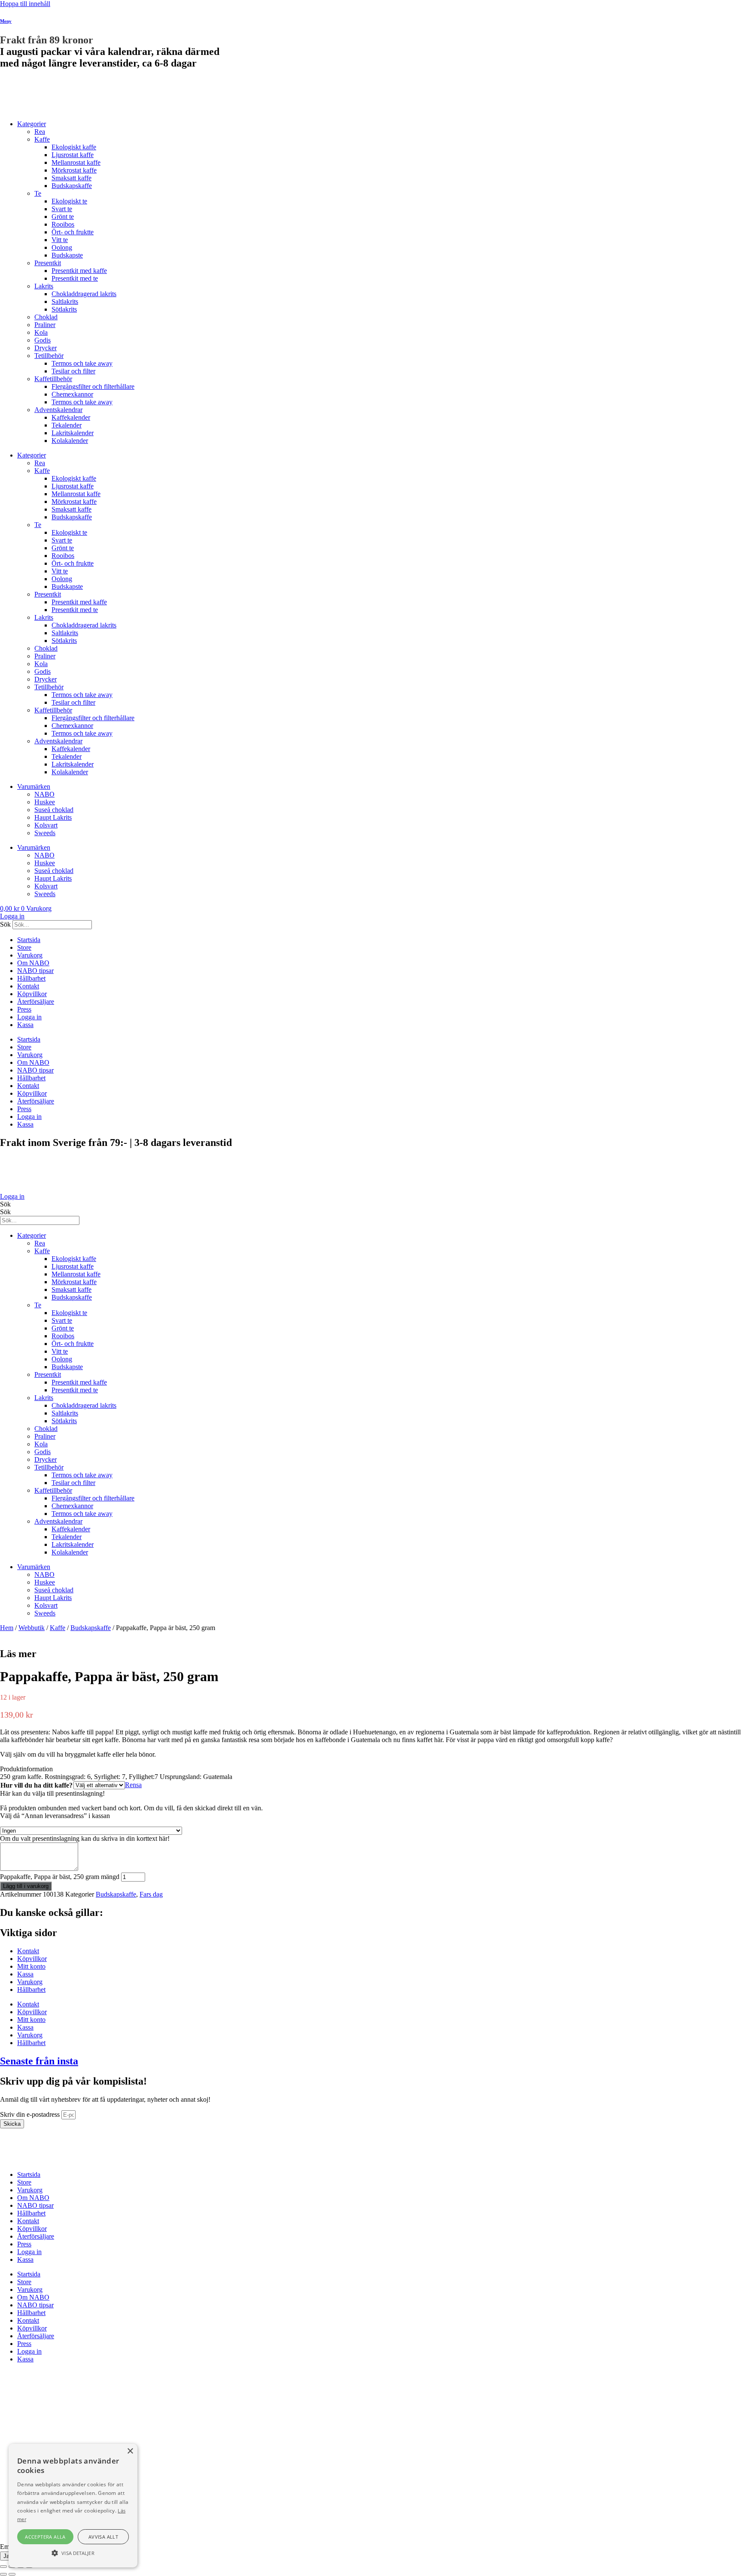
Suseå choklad (54, 810)
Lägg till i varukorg (26, 1886)
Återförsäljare (36, 1002)
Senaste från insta (39, 2061)
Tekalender (67, 425)
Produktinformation (26, 1769)
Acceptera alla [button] (45, 2537)
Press (24, 1009)
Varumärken (34, 786)
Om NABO (33, 963)
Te (38, 193)
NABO (44, 794)
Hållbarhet (31, 978)
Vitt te (60, 240)
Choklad (46, 317)
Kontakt (28, 986)
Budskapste (67, 255)
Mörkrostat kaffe (74, 170)
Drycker (46, 348)
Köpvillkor (32, 994)
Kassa (25, 1025)
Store (24, 947)
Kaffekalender (71, 417)
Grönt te (63, 217)
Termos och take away (82, 363)
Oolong (62, 247)
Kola (41, 332)
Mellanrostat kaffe (76, 162)
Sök (5, 924)
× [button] (130, 2451)
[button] (371, 1769)
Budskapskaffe (72, 186)
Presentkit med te (75, 278)
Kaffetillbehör (53, 379)
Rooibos (63, 224)
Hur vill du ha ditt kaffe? (36, 1785)
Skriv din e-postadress (31, 2114)
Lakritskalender (73, 433)
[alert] (73, 2506)
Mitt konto (31, 1966)
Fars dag (151, 1894)
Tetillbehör (49, 356)
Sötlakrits (64, 309)
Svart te (62, 209)
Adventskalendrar (58, 410)
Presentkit (48, 263)
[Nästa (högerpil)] (12, 2574)
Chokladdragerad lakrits (84, 294)
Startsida (29, 940)
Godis (43, 340)
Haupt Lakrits (53, 817)
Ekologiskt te (69, 201)
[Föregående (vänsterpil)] (3, 2574)
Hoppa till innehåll (25, 4)
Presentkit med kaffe (79, 271)
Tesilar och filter (73, 371)
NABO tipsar (35, 971)
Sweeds (45, 833)
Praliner (45, 325)
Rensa (133, 1785)
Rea (40, 132)
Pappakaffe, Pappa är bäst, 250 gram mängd (60, 1877)
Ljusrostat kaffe (73, 155)
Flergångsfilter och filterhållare (93, 386)
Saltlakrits (65, 302)
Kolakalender (70, 441)
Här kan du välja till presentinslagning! (52, 1793)
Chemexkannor (72, 394)
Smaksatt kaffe (71, 178)
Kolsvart (46, 825)
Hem (7, 1628)
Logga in (29, 1017)
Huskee (45, 802)
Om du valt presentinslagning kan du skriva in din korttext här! (85, 1838)
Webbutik (32, 1628)
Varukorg (30, 955)
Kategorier (32, 124)
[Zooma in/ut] (3, 2567)
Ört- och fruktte (73, 232)
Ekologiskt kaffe (74, 147)
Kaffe (42, 139)
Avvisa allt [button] (103, 2537)
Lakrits (44, 286)
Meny (6, 21)
